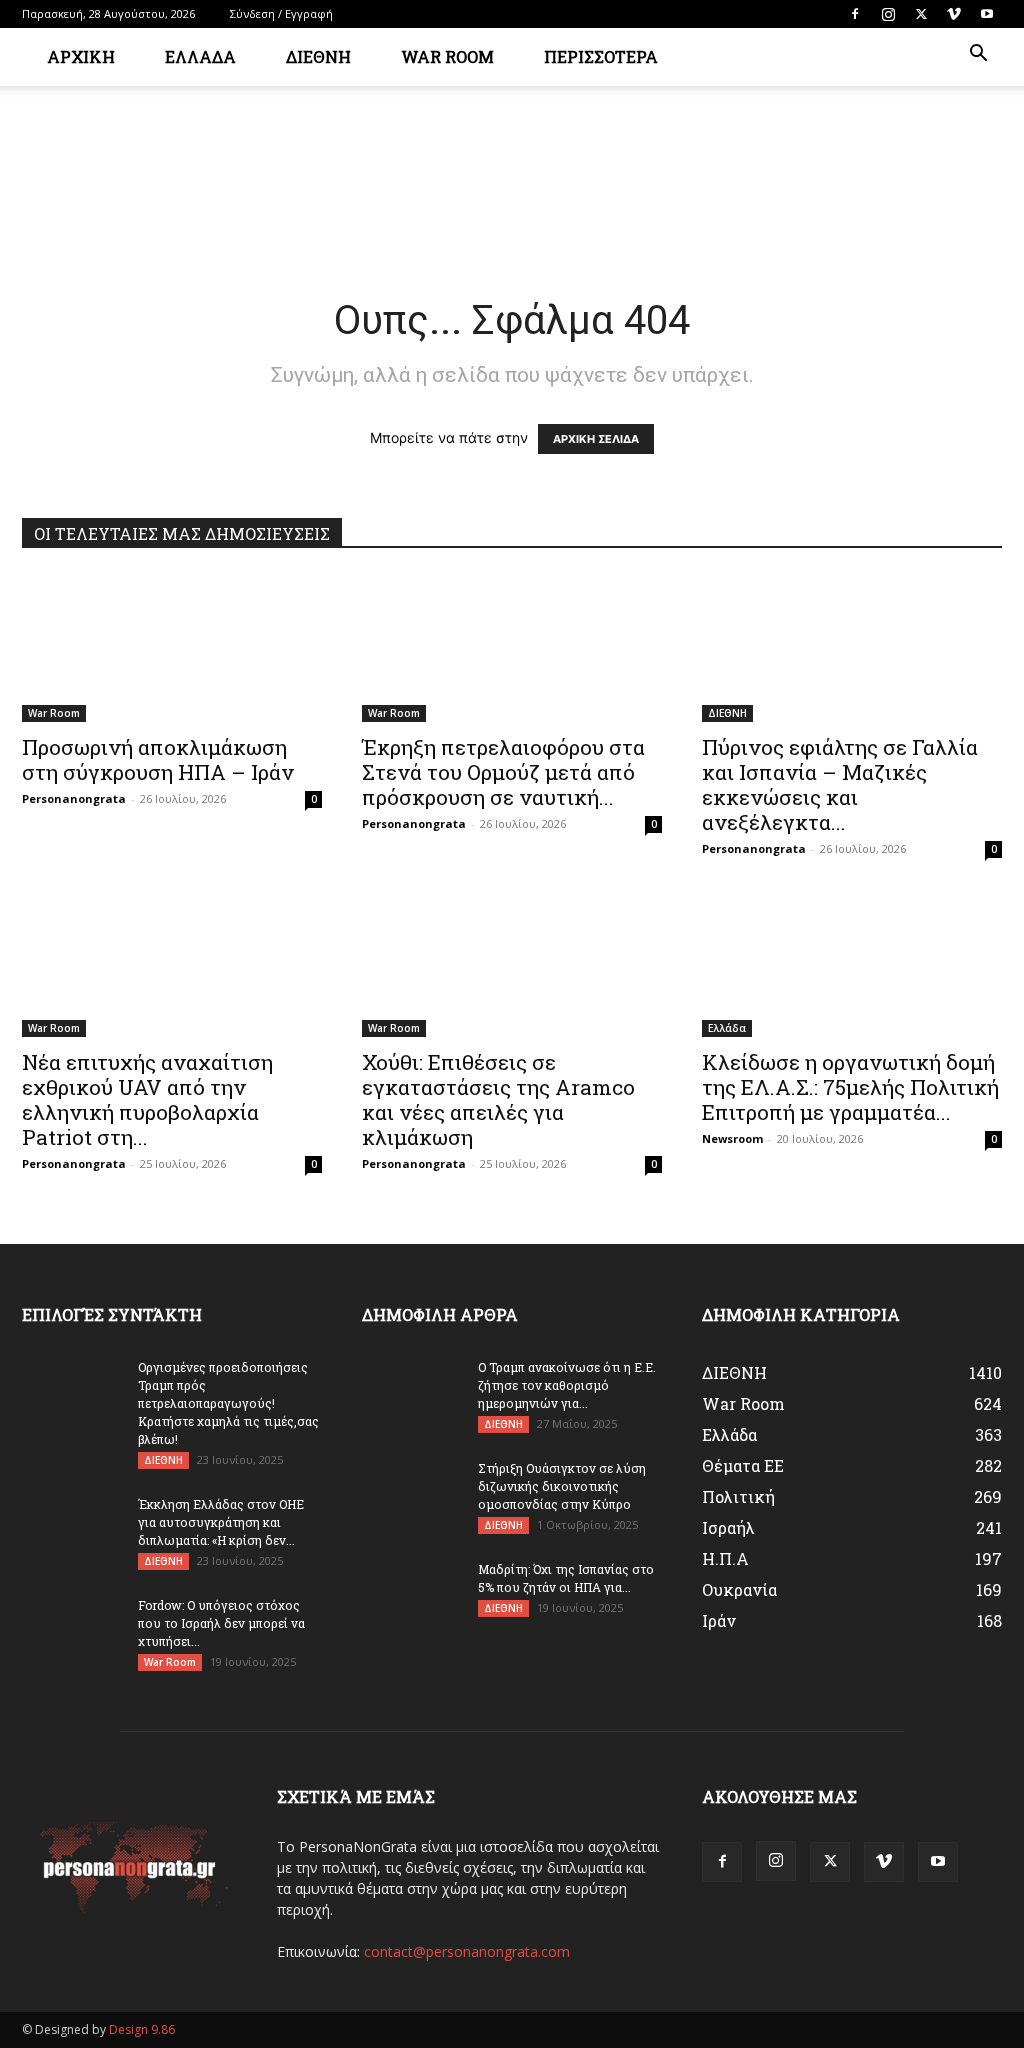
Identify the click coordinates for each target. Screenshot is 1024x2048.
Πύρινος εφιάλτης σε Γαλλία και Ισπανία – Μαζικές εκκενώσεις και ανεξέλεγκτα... (840, 784)
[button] (978, 55)
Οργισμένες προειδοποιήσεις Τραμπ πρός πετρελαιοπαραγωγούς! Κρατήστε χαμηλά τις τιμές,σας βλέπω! (228, 1403)
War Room (54, 713)
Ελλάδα (727, 1028)
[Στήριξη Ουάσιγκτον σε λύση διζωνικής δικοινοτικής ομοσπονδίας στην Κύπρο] (412, 1494)
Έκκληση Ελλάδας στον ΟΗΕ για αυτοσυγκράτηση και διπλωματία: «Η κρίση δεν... (221, 1522)
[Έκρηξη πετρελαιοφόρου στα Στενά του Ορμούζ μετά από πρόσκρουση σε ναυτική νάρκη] (512, 648)
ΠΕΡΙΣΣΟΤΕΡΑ (601, 56)
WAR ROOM (447, 56)
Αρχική (81, 56)
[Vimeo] (954, 14)
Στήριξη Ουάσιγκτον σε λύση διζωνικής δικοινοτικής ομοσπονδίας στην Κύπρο (562, 1486)
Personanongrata (74, 798)
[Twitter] (921, 14)
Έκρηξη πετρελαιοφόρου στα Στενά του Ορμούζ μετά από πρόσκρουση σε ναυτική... (503, 772)
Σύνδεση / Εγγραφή (281, 13)
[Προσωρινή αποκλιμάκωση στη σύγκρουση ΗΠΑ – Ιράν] (172, 648)
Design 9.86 (142, 2029)
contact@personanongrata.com (467, 1951)
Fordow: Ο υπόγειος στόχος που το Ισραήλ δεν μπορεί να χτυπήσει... (221, 1623)
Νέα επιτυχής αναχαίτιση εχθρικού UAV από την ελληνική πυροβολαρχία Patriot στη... (147, 1099)
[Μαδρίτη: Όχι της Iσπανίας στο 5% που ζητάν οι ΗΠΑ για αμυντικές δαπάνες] (412, 1595)
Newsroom (732, 1138)
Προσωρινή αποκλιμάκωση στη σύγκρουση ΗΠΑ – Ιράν (158, 759)
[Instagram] (888, 14)
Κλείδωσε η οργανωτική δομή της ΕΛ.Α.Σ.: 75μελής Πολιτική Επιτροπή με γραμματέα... (850, 1087)
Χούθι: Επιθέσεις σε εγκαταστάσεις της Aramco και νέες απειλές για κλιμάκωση (498, 1099)
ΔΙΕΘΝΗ (318, 56)
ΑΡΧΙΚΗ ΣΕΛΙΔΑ (596, 439)
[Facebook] (855, 14)
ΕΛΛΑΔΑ (200, 56)
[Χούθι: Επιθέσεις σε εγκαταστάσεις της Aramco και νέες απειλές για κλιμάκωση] (512, 963)
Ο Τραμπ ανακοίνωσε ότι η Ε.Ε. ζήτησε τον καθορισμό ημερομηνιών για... (567, 1385)
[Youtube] (987, 14)
